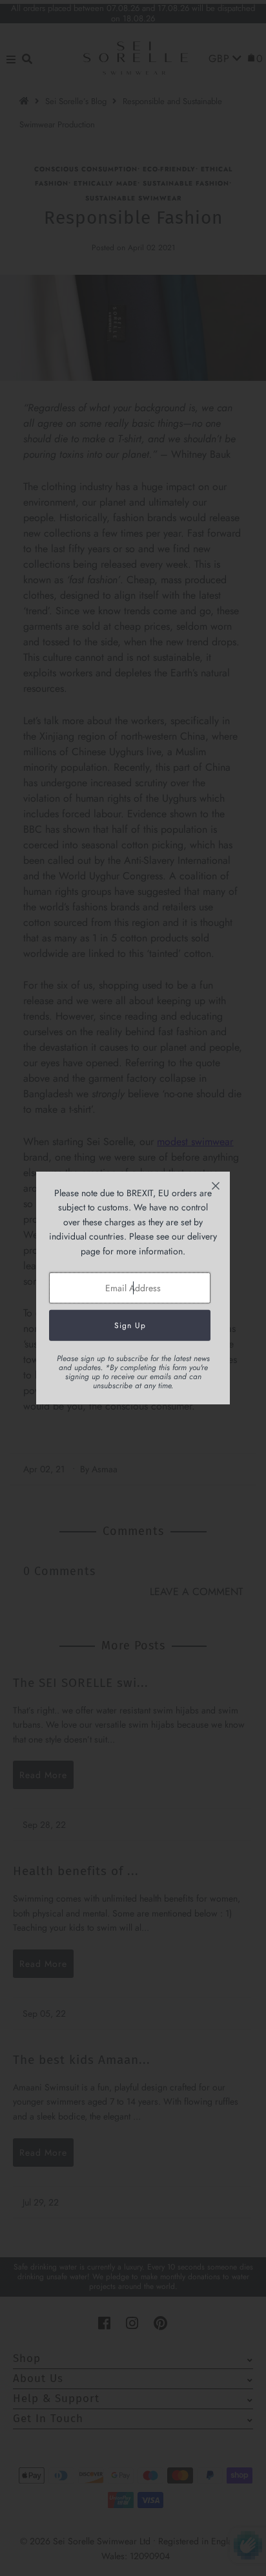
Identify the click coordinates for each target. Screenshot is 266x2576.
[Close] (216, 1186)
